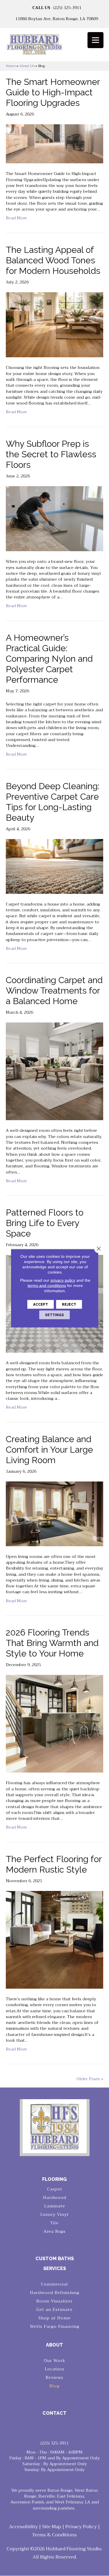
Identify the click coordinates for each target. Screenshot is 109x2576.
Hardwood (55, 2197)
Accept (41, 1304)
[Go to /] (54, 47)
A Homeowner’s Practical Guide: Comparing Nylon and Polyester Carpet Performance (49, 659)
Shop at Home (54, 2318)
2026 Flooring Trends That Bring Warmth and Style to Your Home (52, 1643)
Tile (54, 2223)
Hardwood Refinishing (55, 2293)
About (54, 2345)
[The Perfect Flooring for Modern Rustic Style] (54, 1939)
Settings (54, 1315)
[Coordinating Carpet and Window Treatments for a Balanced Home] (54, 1071)
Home (11, 66)
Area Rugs (55, 2231)
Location (54, 2369)
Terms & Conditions (54, 2535)
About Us (27, 66)
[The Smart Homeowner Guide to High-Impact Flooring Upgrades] (54, 143)
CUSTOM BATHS (55, 2259)
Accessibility (23, 2527)
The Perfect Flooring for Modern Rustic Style (54, 1864)
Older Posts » (90, 2079)
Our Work (55, 2360)
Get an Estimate (54, 2309)
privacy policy (63, 1280)
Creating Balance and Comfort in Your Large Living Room (49, 1450)
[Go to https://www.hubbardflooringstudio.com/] (55, 2126)
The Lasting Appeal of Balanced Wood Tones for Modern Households (53, 260)
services (55, 2268)
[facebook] (50, 2428)
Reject (69, 1304)
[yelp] (60, 2428)
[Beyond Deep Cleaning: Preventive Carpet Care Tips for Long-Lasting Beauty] (54, 866)
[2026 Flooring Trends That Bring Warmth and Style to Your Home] (54, 1723)
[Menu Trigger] (95, 40)
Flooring (54, 2179)
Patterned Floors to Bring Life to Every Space (45, 1223)
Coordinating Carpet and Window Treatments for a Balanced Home (54, 991)
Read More (16, 218)
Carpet (55, 2189)
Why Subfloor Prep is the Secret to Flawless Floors (51, 454)
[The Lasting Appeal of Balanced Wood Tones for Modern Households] (54, 324)
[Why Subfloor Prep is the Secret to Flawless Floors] (54, 518)
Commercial (54, 2284)
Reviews (54, 2377)
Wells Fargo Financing (55, 2326)
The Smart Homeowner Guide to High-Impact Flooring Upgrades (53, 92)
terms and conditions (47, 1285)
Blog (54, 2386)
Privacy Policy (81, 2527)
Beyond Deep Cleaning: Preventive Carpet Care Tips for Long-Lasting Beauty (53, 802)
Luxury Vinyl (54, 2214)
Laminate (55, 2206)
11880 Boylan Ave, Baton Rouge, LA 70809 (57, 19)
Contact (54, 2413)
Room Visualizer (54, 2301)
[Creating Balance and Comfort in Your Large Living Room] (54, 1513)
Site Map (52, 2527)
